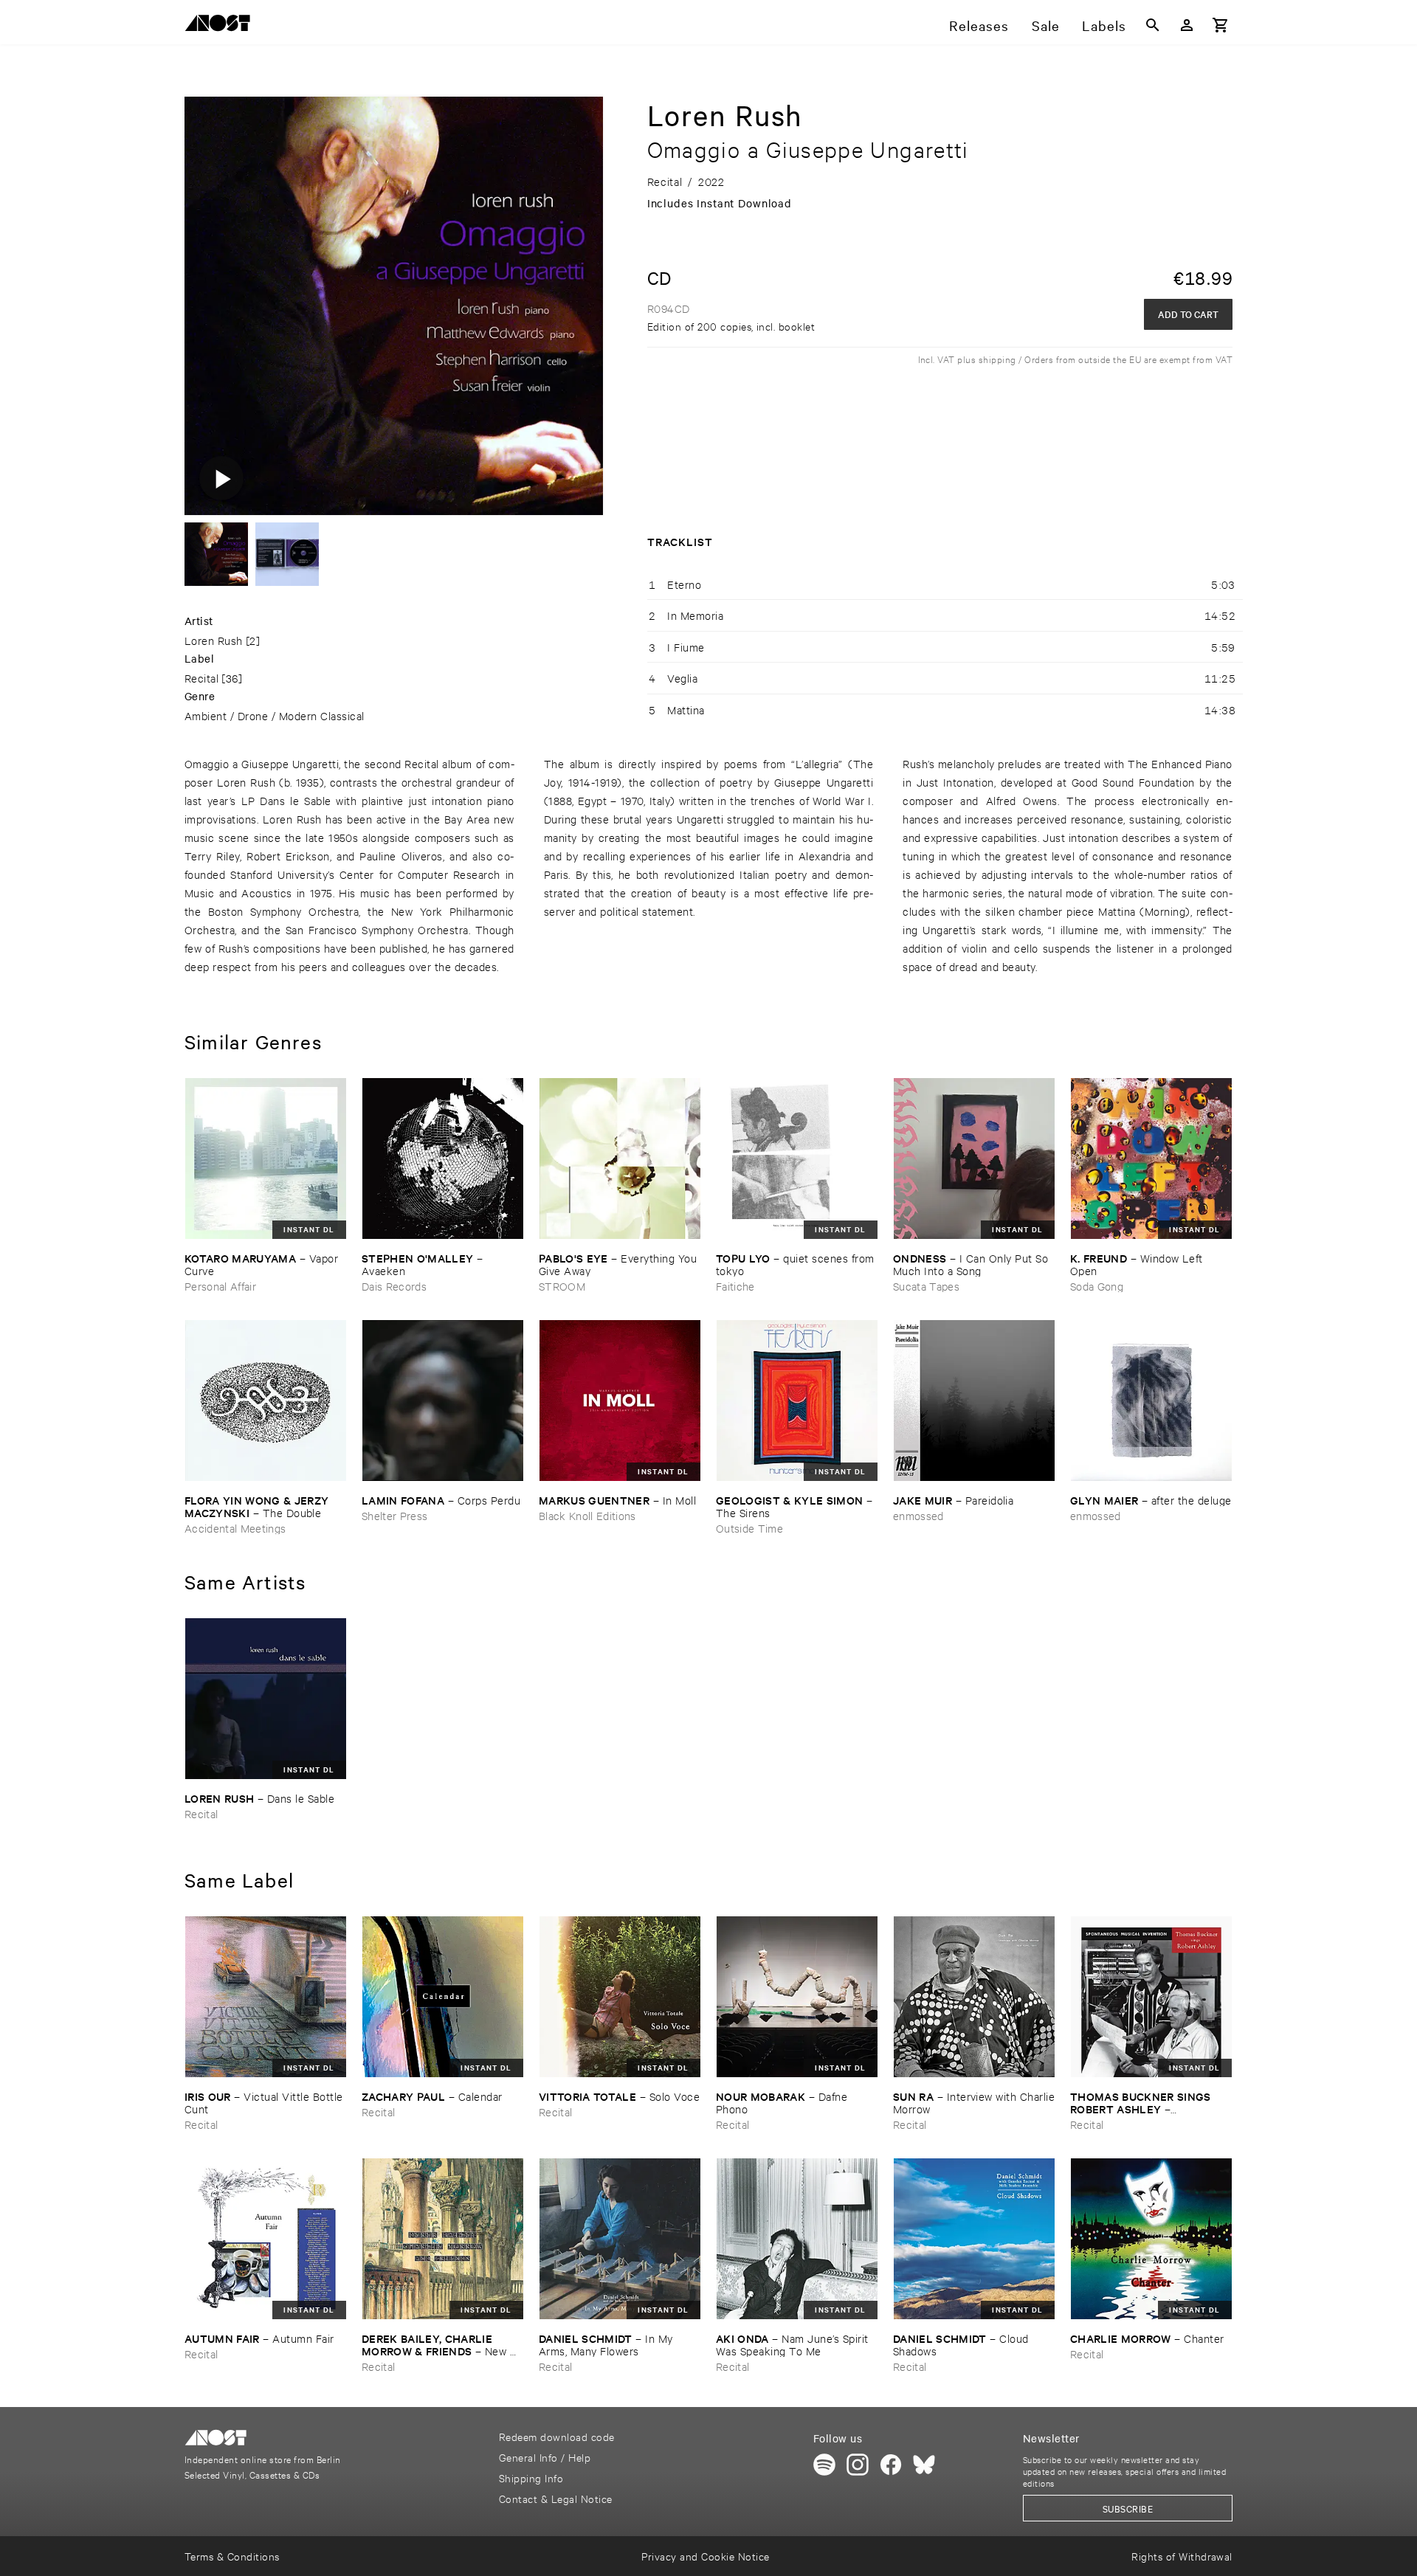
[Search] (1153, 25)
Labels (1104, 25)
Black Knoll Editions (587, 1515)
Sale (1046, 25)
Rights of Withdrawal (1182, 2556)
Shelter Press (394, 1515)
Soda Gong (1097, 1286)
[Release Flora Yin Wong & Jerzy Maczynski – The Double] (266, 1401)
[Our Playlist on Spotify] (824, 2465)
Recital (201, 678)
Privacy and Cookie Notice (705, 2556)
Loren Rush (214, 640)
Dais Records (394, 1286)
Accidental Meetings (235, 1528)
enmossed (918, 1515)
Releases (979, 25)
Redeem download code (557, 2436)
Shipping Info (531, 2477)
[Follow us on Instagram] (858, 2465)
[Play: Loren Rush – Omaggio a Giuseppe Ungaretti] (221, 478)
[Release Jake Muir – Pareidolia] (974, 1401)
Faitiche (735, 1286)
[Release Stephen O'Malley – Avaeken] (443, 1158)
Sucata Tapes (926, 1286)
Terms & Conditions (232, 2556)
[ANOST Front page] (221, 25)
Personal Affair (220, 1286)
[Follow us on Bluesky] (924, 2465)
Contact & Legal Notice (556, 2498)
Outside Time (749, 1528)
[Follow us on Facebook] (891, 2465)
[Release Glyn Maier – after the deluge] (1151, 1401)
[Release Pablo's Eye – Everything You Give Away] (620, 1158)
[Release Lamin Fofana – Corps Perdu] (443, 1401)
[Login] (1187, 25)
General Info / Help (545, 2457)
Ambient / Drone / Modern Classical (275, 715)
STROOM (562, 1286)
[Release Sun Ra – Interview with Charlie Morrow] (974, 1997)
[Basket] (1221, 25)
